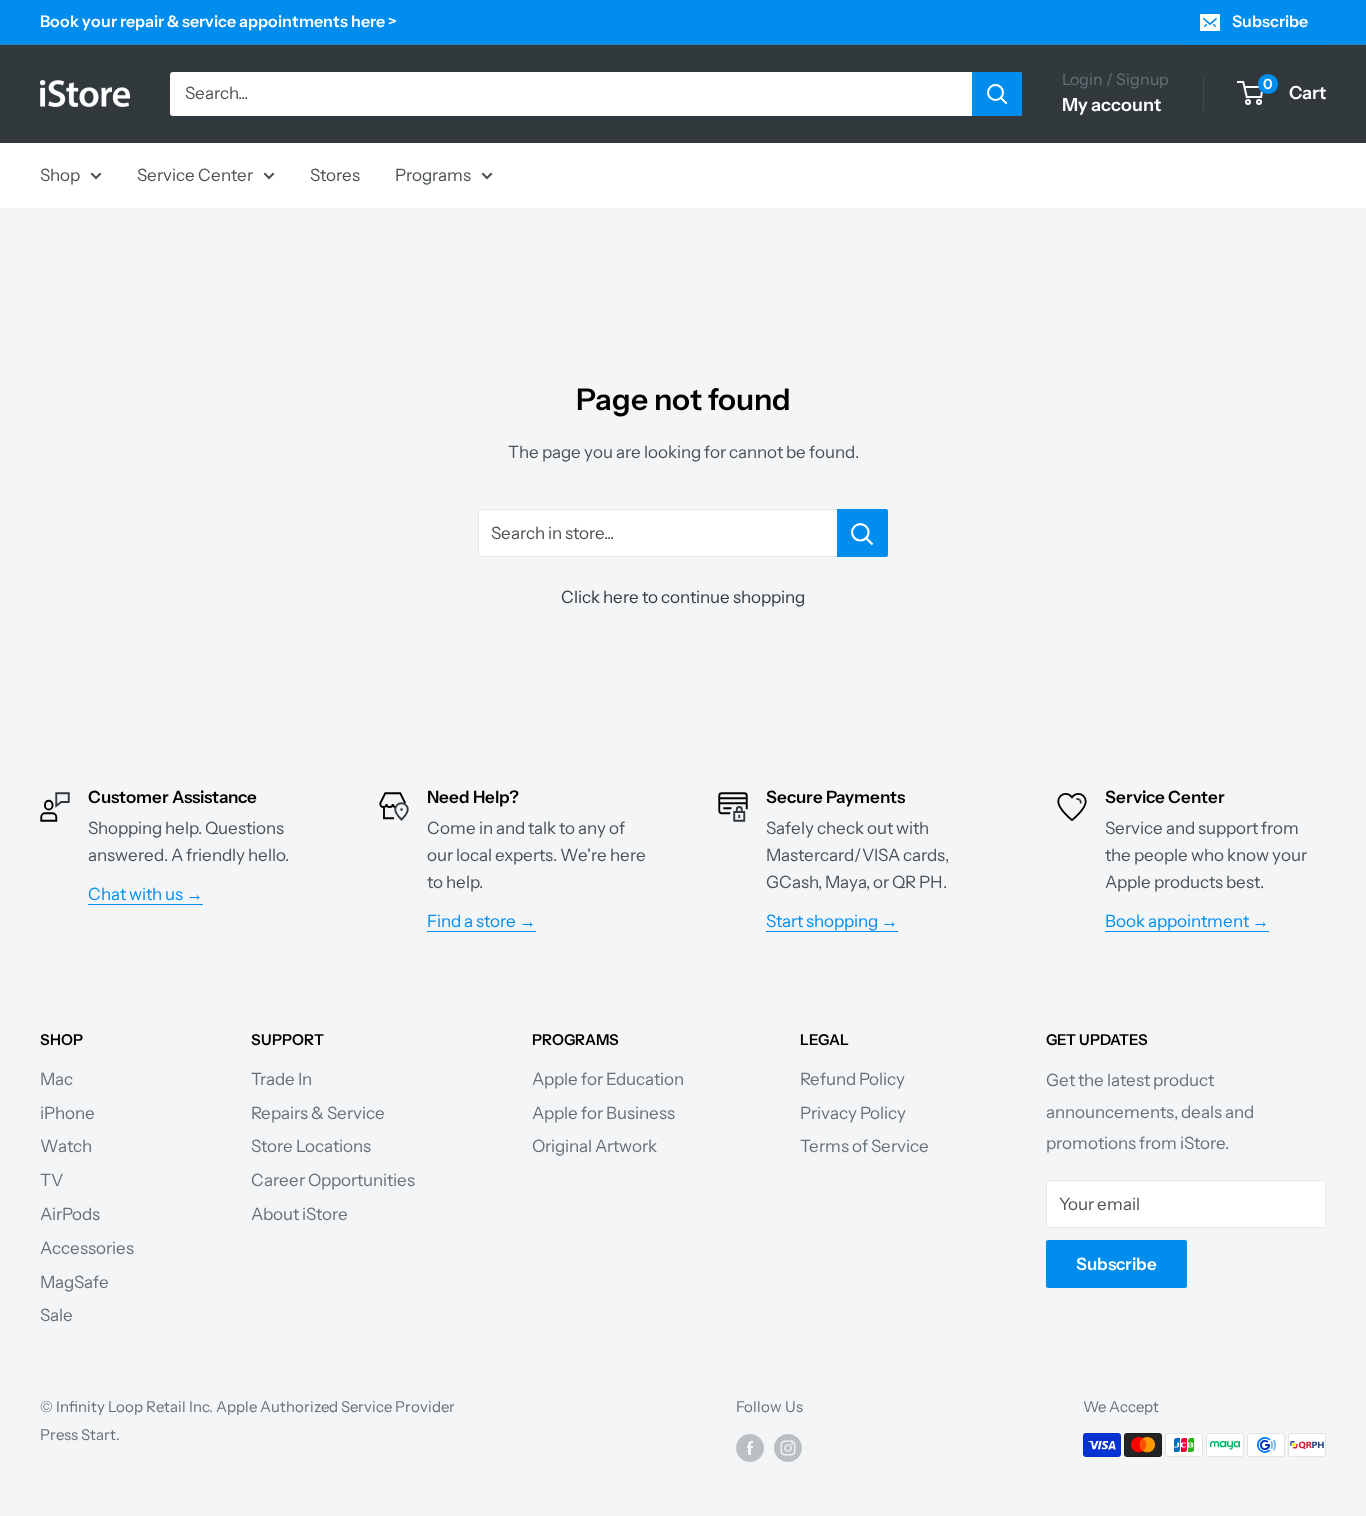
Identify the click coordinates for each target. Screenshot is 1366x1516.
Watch (66, 1146)
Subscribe (1270, 21)
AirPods (70, 1214)
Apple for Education (608, 1079)
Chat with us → (145, 894)
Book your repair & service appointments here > (218, 21)
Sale (56, 1315)
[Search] (997, 94)
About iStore (299, 1214)
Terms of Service (864, 1146)
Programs (433, 174)
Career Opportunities (333, 1180)
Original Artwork (594, 1146)
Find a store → (481, 921)
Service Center (195, 174)
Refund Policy (852, 1079)
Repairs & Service (318, 1113)
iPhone (67, 1113)
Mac (56, 1079)
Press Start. (80, 1434)
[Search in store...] (862, 533)
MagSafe (74, 1282)
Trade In (281, 1079)
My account (1111, 105)
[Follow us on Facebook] (750, 1447)
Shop (60, 174)
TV (51, 1180)
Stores (335, 174)
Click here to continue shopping (683, 597)
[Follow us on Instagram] (788, 1447)
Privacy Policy (853, 1113)
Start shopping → (832, 921)
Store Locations (311, 1146)
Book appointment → (1187, 921)
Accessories (87, 1248)
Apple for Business (603, 1113)
